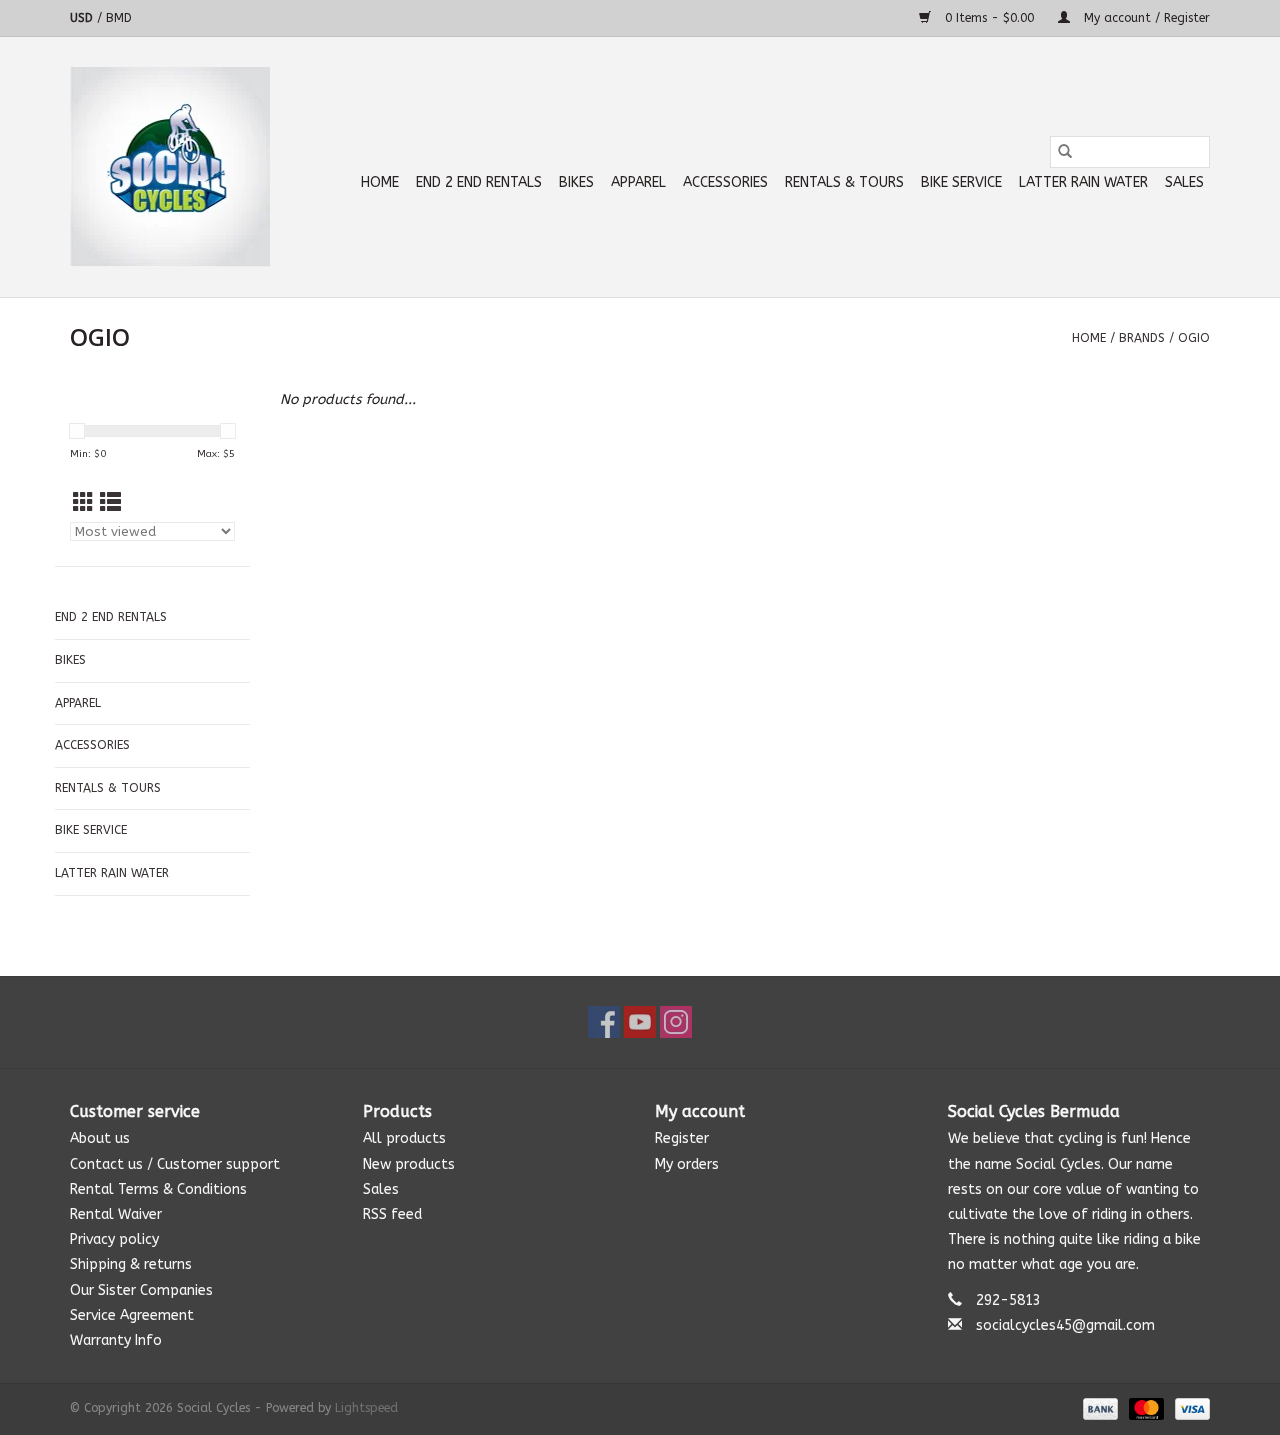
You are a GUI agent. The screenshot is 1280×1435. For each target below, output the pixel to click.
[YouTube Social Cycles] (640, 1022)
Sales (1184, 182)
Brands (1142, 338)
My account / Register (1145, 18)
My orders (687, 1164)
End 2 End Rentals (479, 182)
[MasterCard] (1145, 1408)
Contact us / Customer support (175, 1164)
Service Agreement (132, 1315)
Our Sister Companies (141, 1290)
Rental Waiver (116, 1214)
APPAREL (638, 182)
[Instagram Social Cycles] (676, 1022)
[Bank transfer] (1099, 1408)
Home (380, 182)
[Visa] (1189, 1408)
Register (682, 1138)
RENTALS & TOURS (844, 182)
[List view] (110, 503)
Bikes (576, 182)
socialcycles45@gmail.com (1065, 1325)
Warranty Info (116, 1340)
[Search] (1065, 152)
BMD (119, 18)
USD (83, 18)
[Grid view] (83, 503)
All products (404, 1138)
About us (100, 1138)
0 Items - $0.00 (989, 18)
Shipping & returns (131, 1264)
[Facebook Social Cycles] (604, 1022)
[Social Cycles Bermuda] (170, 167)
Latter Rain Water (1083, 182)
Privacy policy (114, 1239)
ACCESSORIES (725, 182)
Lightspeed (366, 1408)
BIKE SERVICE (961, 182)
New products (409, 1164)
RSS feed (392, 1214)
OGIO (1194, 338)
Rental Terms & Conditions (158, 1189)
